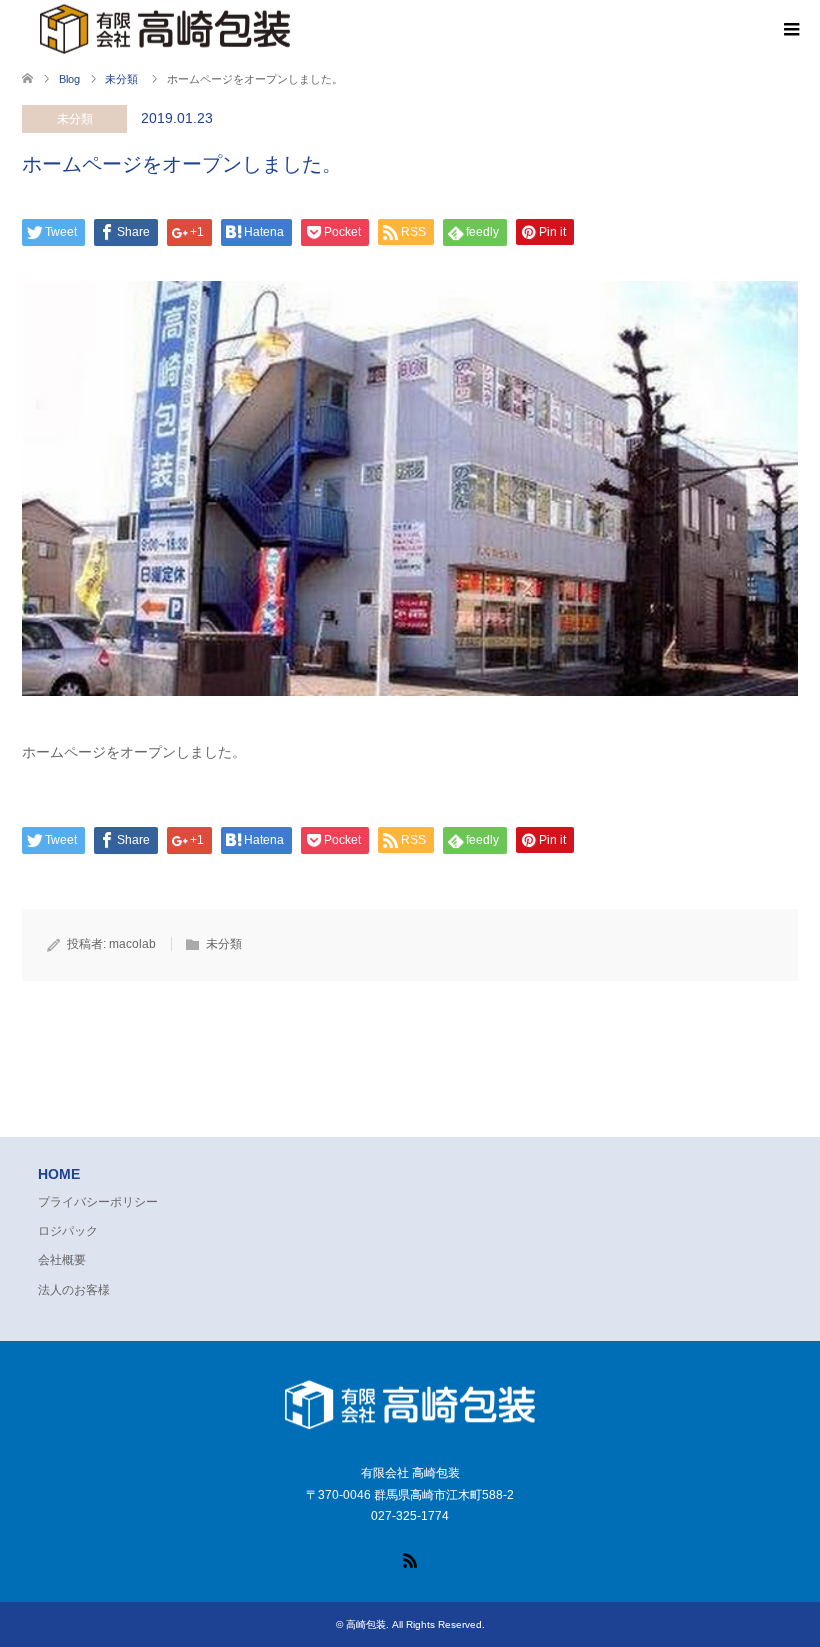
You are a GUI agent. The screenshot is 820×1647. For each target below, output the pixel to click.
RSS (410, 1559)
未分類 (75, 119)
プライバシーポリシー (98, 1202)
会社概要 (62, 1260)
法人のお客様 (74, 1290)
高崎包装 (366, 1624)
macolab (132, 944)
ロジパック (68, 1231)
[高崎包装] (410, 1430)
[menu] (790, 30)
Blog (69, 79)
